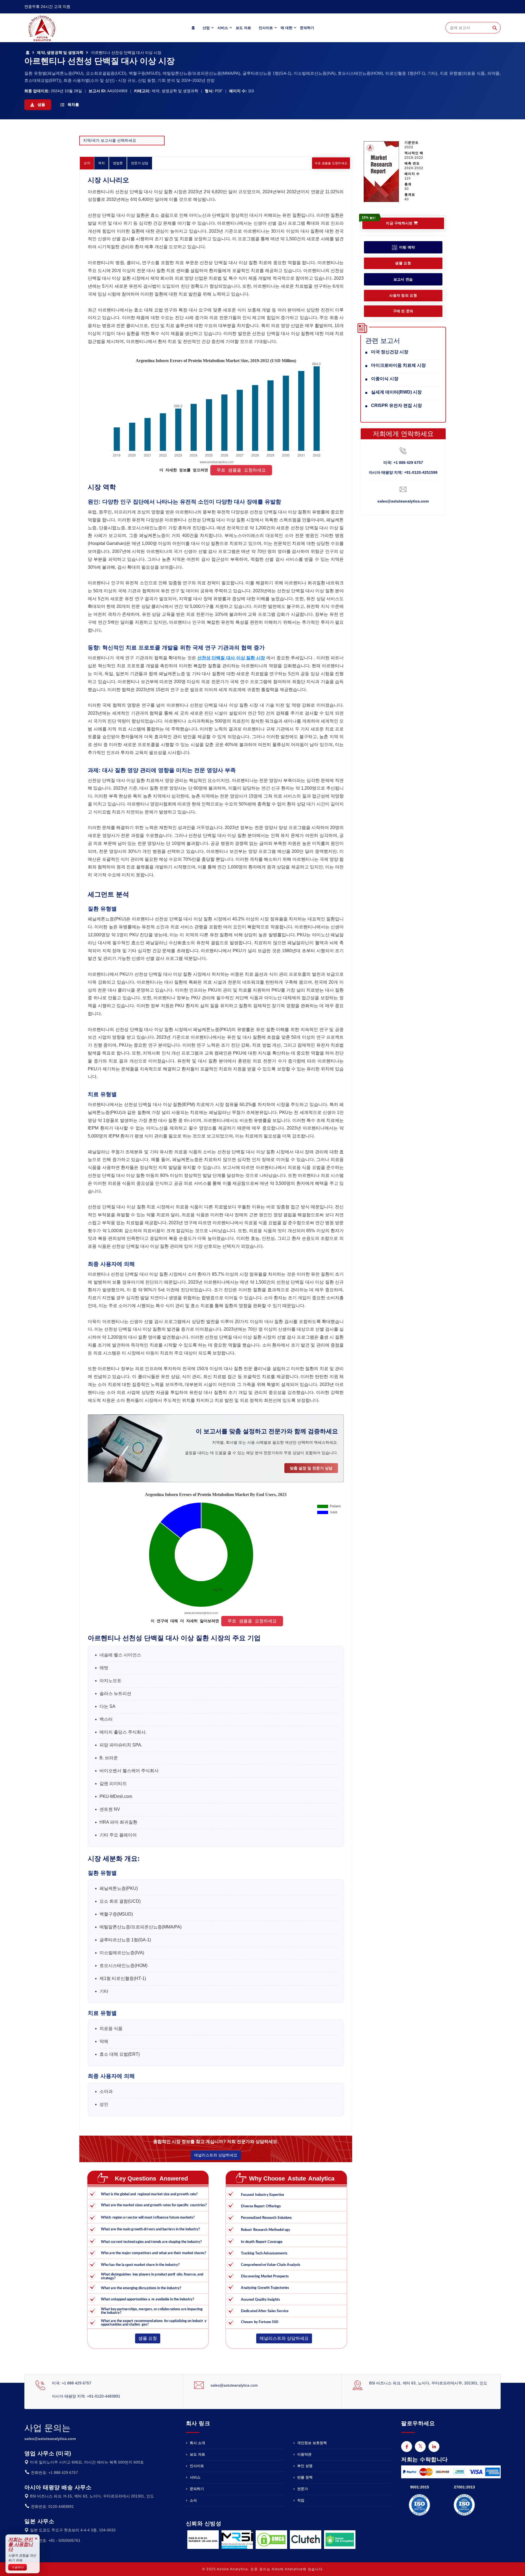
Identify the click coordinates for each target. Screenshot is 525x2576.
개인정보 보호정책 (303, 1329)
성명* (196, 1250)
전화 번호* (201, 1303)
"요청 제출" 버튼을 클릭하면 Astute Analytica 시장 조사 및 (268, 1331)
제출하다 (262, 1356)
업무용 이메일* (204, 1276)
